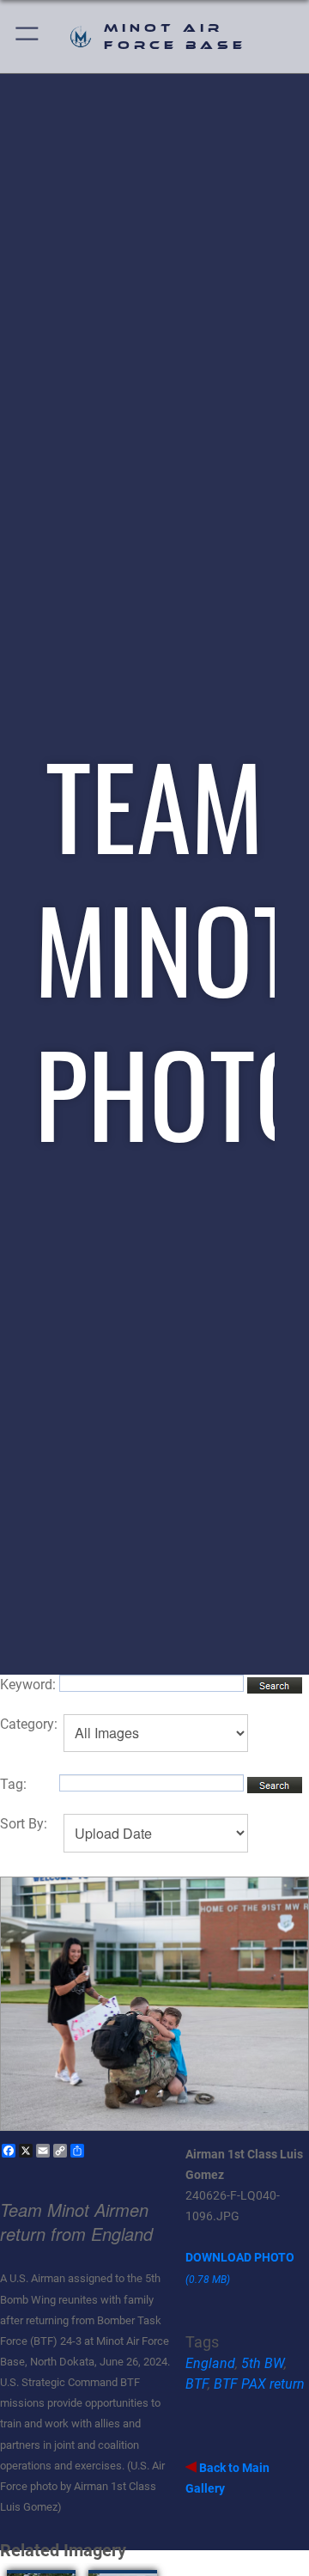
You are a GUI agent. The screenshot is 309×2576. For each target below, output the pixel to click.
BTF (197, 2384)
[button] (28, 37)
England (210, 2363)
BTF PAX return (259, 2384)
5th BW (263, 2363)
